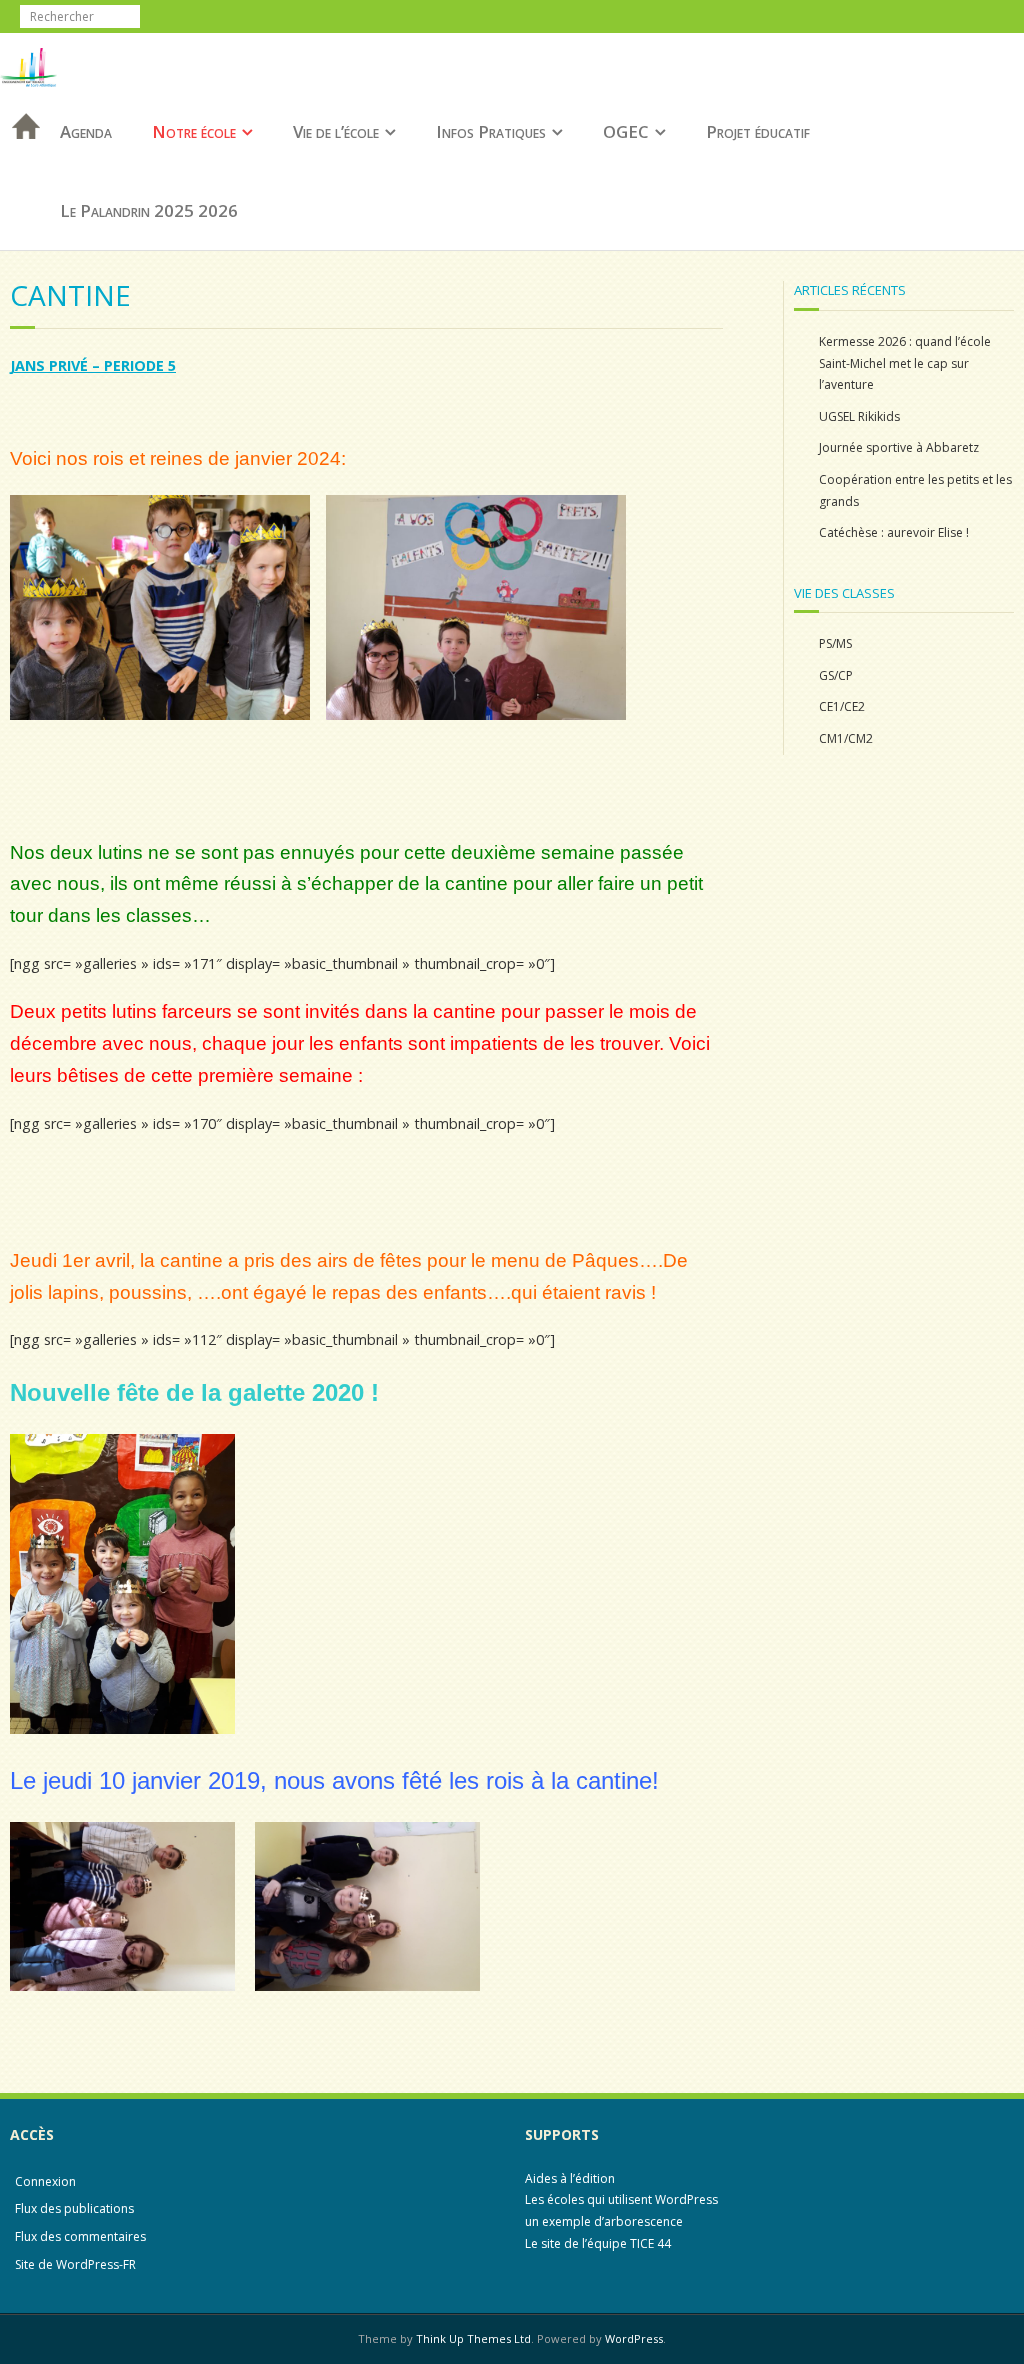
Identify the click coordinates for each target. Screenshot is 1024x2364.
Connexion (45, 2181)
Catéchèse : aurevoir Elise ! (894, 532)
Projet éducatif (758, 131)
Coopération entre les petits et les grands (915, 490)
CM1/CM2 (846, 738)
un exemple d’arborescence (604, 2221)
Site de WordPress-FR (75, 2264)
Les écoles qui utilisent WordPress (621, 2199)
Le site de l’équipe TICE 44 (598, 2243)
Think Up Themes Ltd (473, 2338)
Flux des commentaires (80, 2236)
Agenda (86, 131)
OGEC (626, 131)
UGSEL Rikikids (859, 416)
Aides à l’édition (570, 2178)
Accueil (20, 152)
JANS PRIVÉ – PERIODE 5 (93, 365)
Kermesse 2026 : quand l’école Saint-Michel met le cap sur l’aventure (905, 363)
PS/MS (835, 643)
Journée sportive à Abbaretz (899, 447)
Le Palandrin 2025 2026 (149, 210)
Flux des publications (74, 2208)
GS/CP (836, 675)
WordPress (634, 2338)
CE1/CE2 (842, 706)
